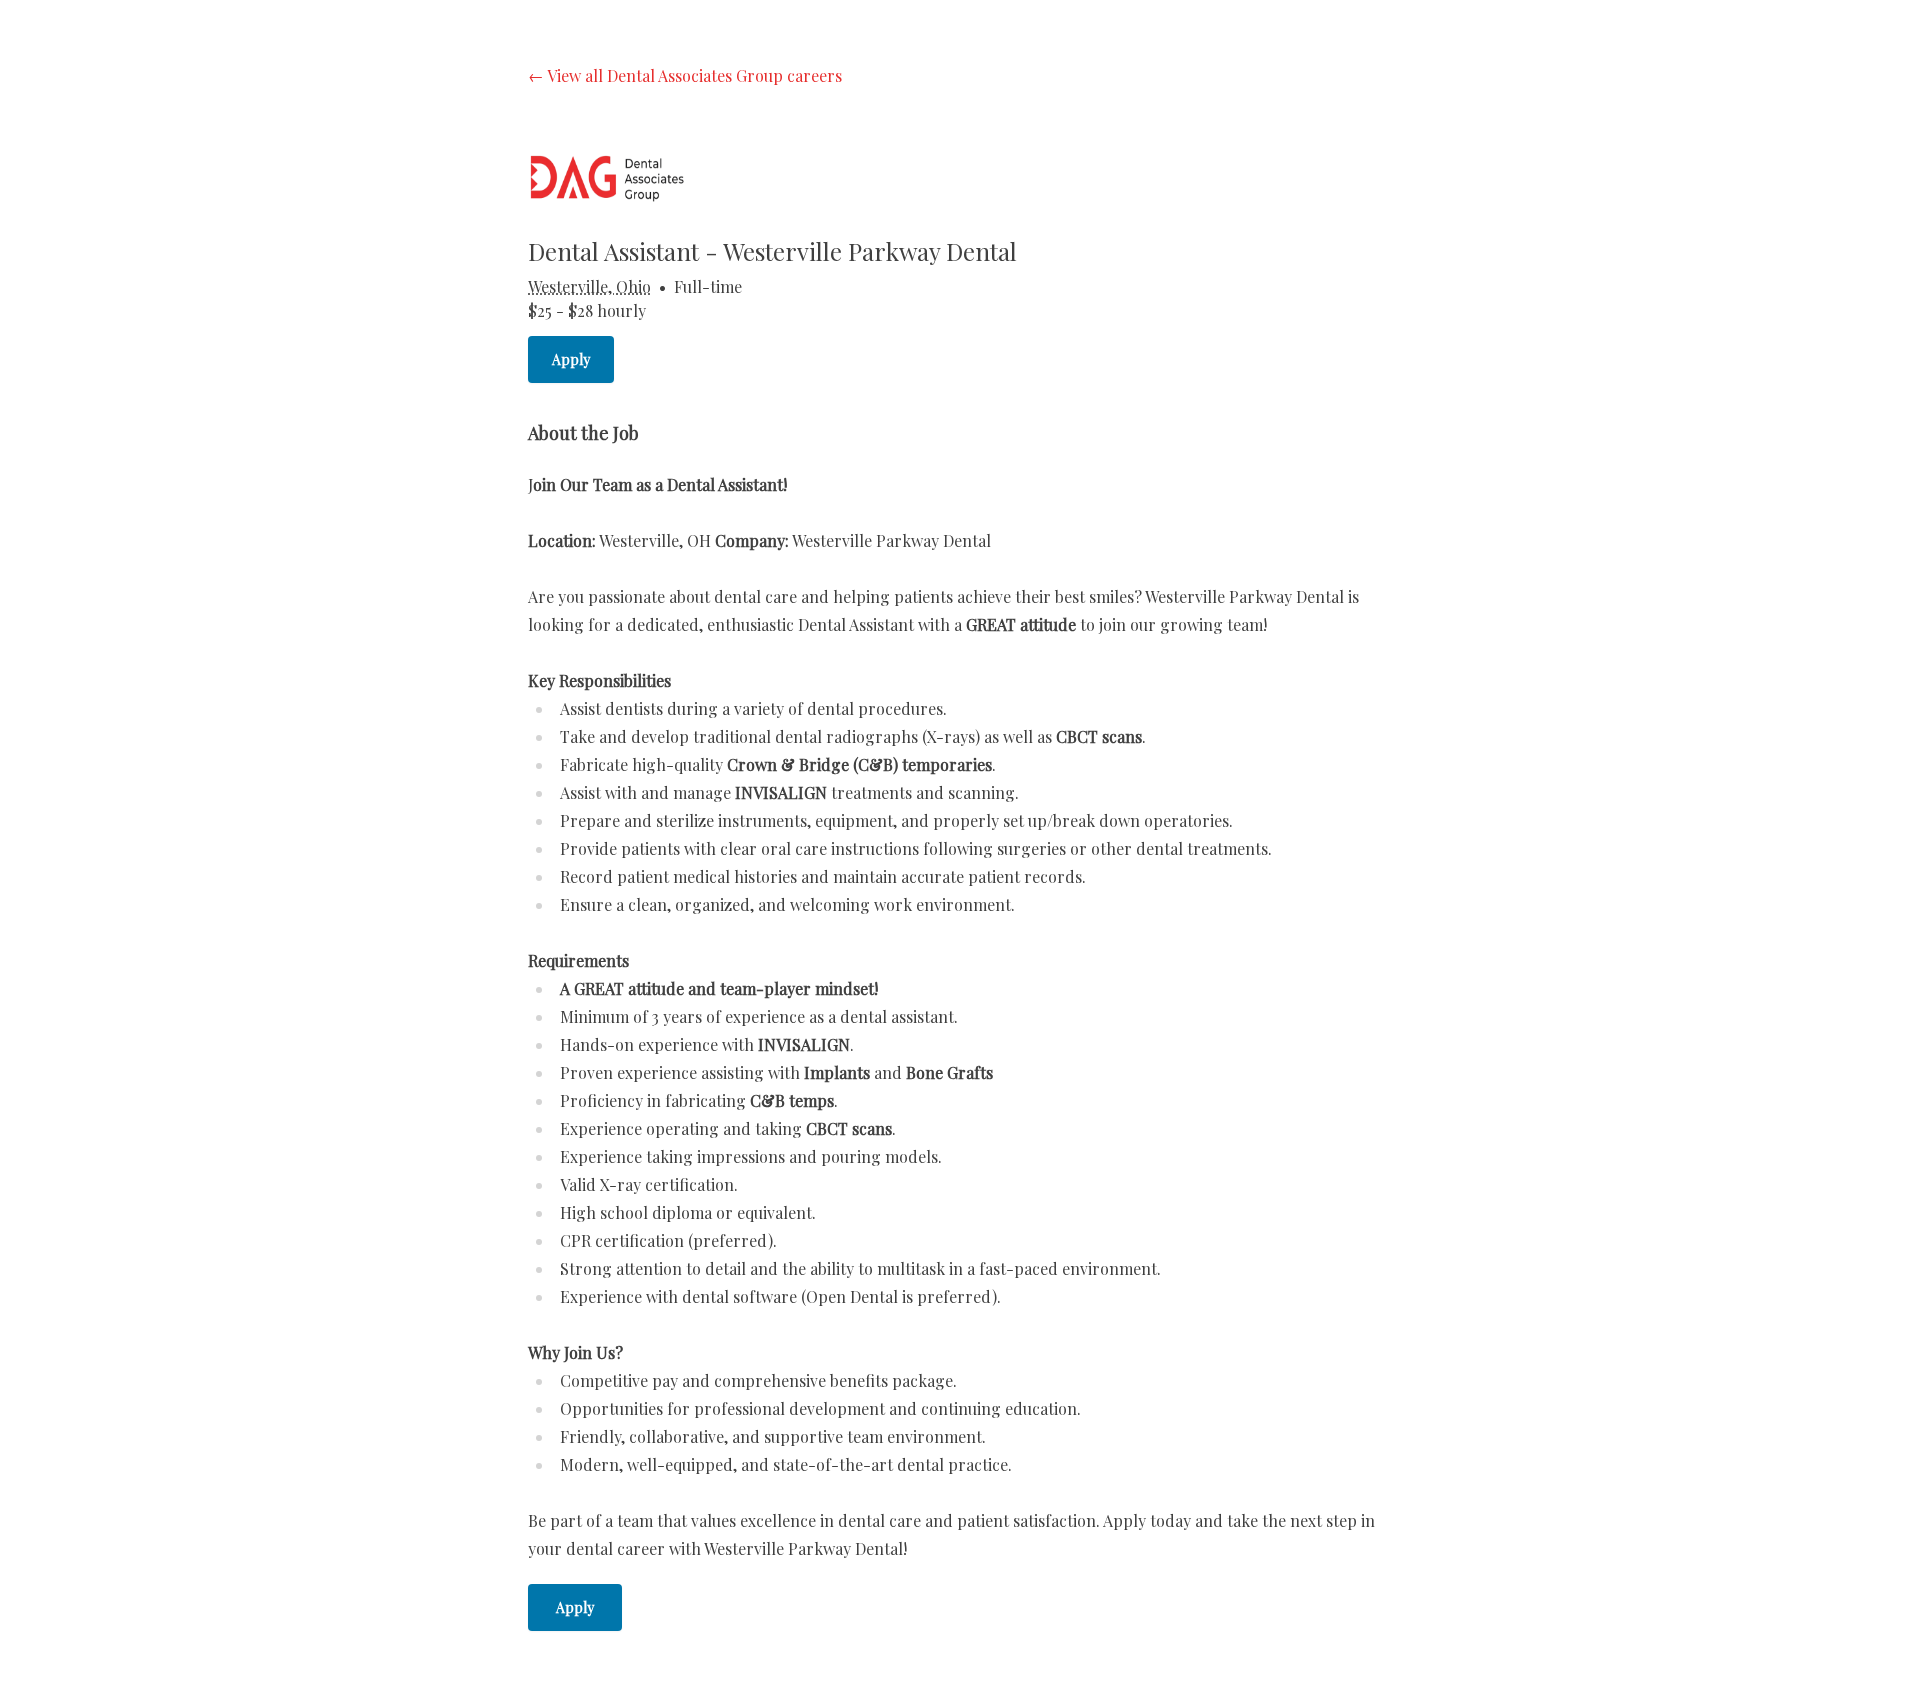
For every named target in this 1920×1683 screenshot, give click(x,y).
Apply (571, 359)
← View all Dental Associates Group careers (685, 75)
